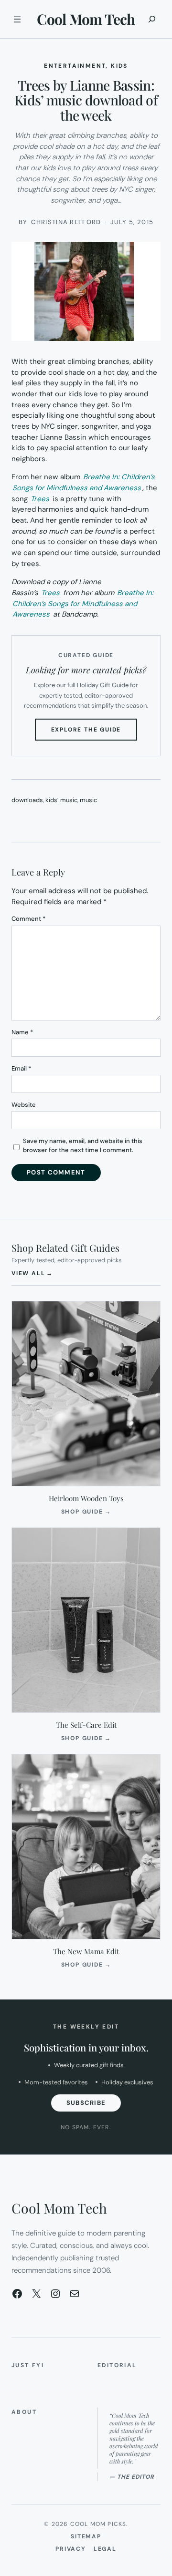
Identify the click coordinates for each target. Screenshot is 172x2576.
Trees (40, 499)
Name (22, 1032)
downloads (27, 800)
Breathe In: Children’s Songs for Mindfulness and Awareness (84, 482)
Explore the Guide (94, 733)
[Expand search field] (152, 19)
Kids (119, 66)
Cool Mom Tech (86, 19)
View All (32, 1273)
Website (24, 1105)
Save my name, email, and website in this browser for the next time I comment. (83, 1146)
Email (21, 1068)
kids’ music (61, 800)
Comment (28, 919)
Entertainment (75, 66)
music (88, 800)
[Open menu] (17, 19)
